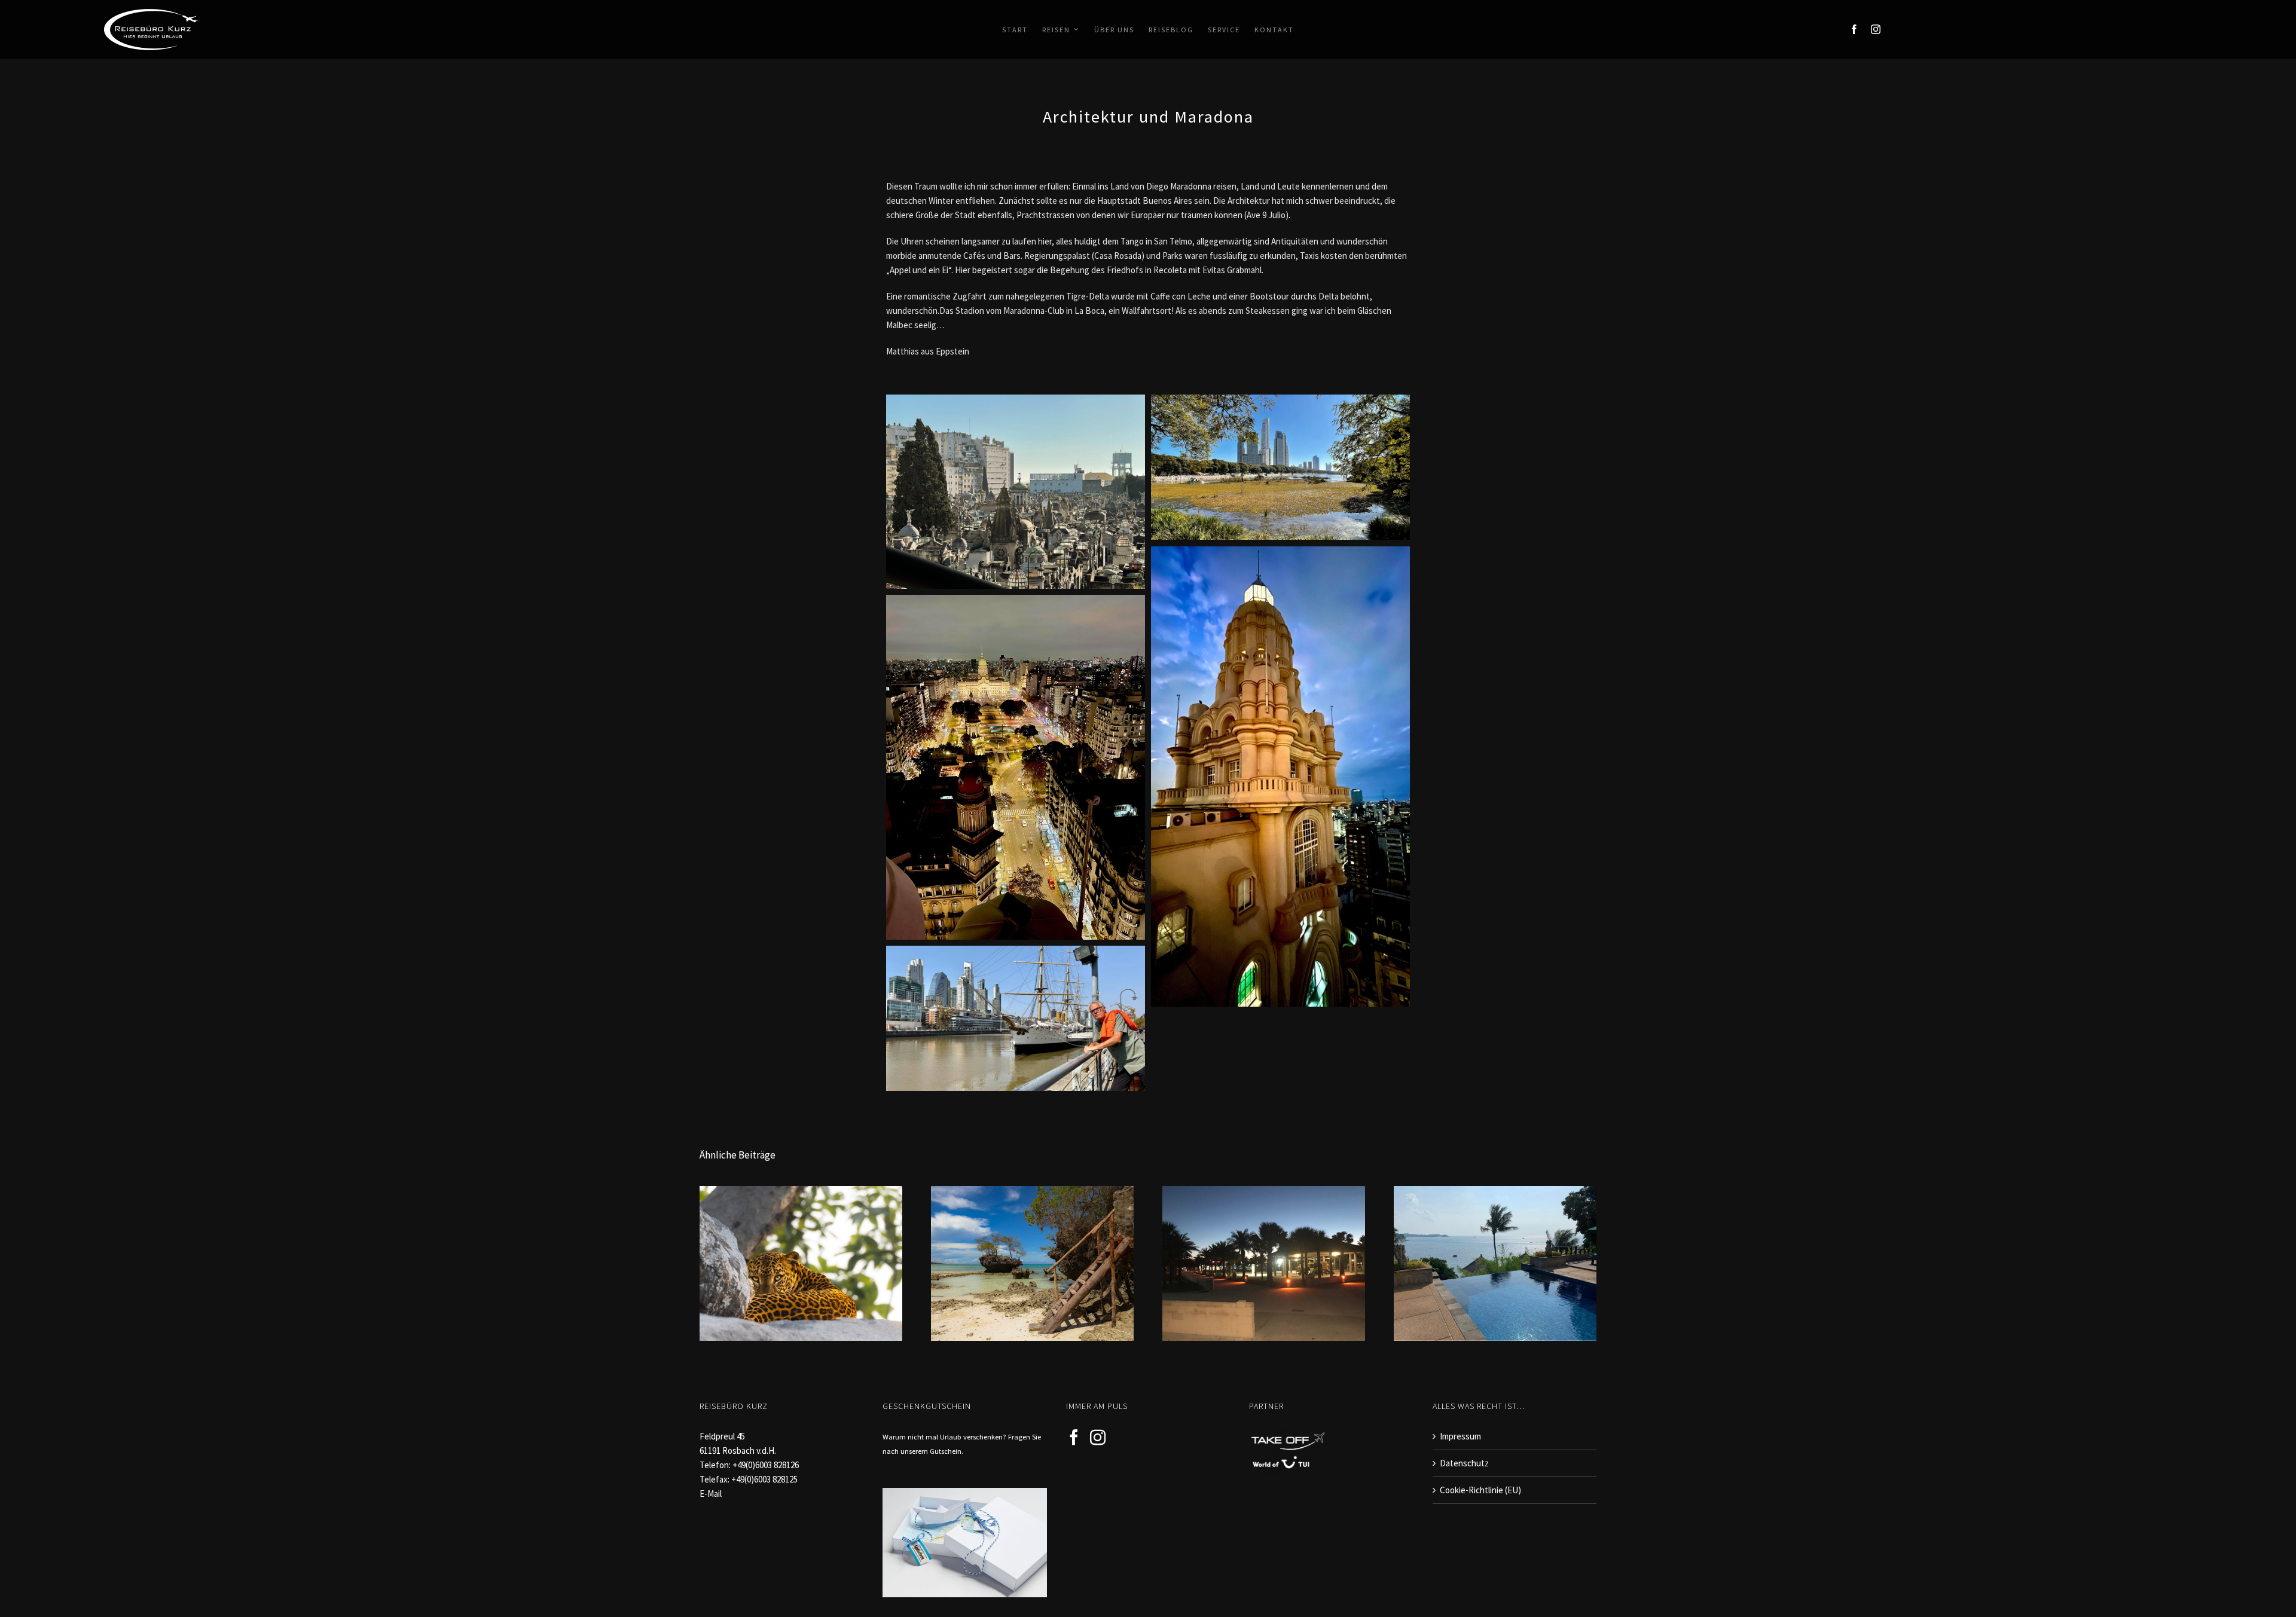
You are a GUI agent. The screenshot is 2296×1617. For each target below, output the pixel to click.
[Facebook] (1074, 1437)
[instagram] (1876, 29)
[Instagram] (1098, 1437)
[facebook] (1854, 29)
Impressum (1460, 1436)
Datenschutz (1464, 1463)
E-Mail (711, 1494)
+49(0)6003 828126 (766, 1465)
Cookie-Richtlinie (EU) (1480, 1490)
